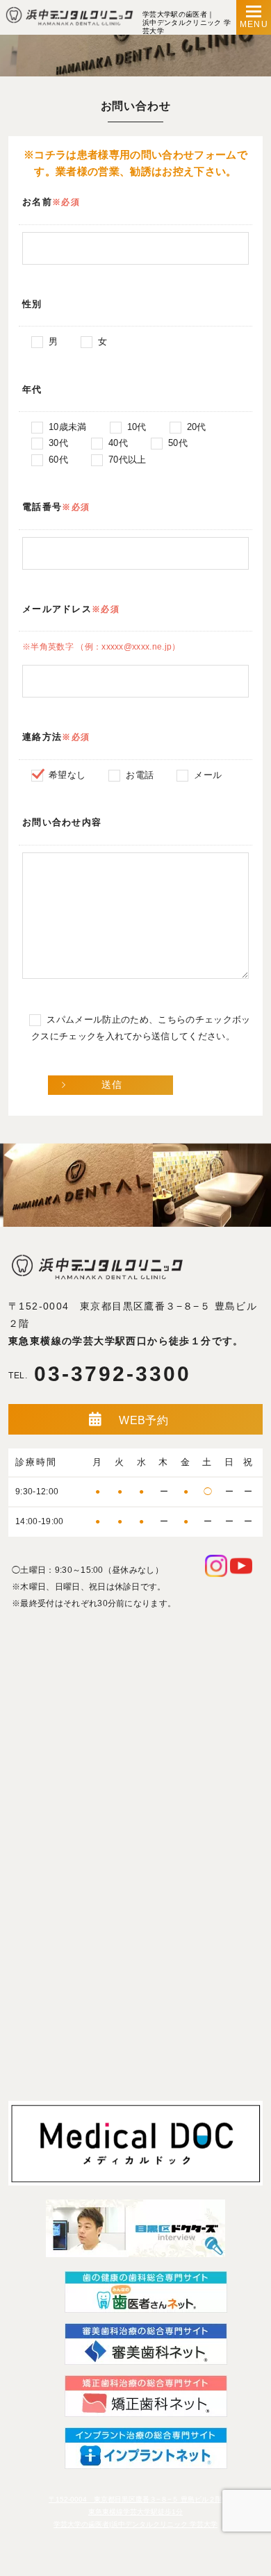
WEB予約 (143, 1420)
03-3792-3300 (100, 1374)
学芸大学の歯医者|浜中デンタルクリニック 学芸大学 (135, 2524)
